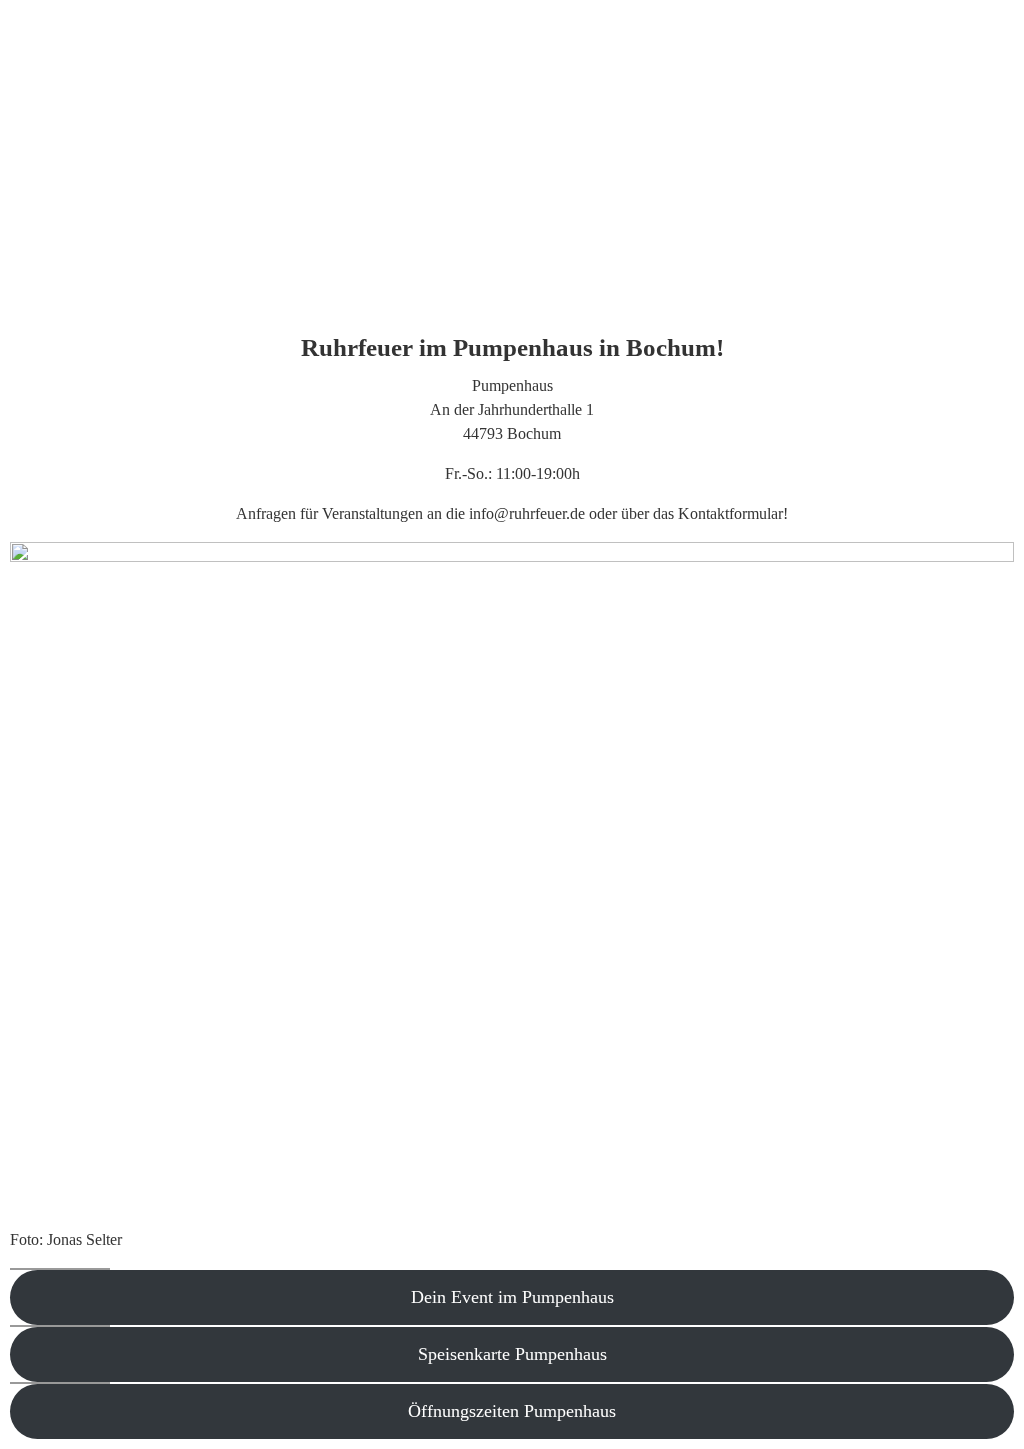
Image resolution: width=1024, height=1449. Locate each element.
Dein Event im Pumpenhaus (512, 1297)
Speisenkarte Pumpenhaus (512, 1354)
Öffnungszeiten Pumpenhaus (512, 1411)
